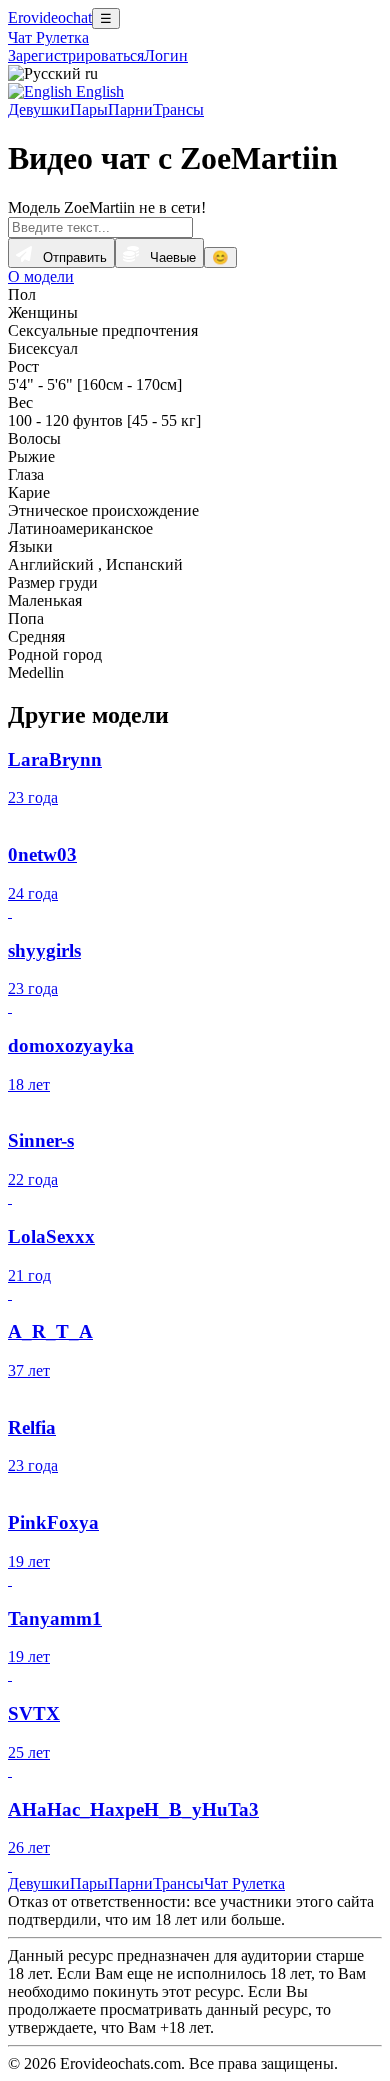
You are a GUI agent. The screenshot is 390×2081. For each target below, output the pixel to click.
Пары (89, 109)
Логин (166, 55)
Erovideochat (50, 17)
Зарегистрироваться (76, 55)
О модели (41, 276)
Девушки (39, 109)
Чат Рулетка (48, 37)
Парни (130, 109)
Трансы (178, 109)
